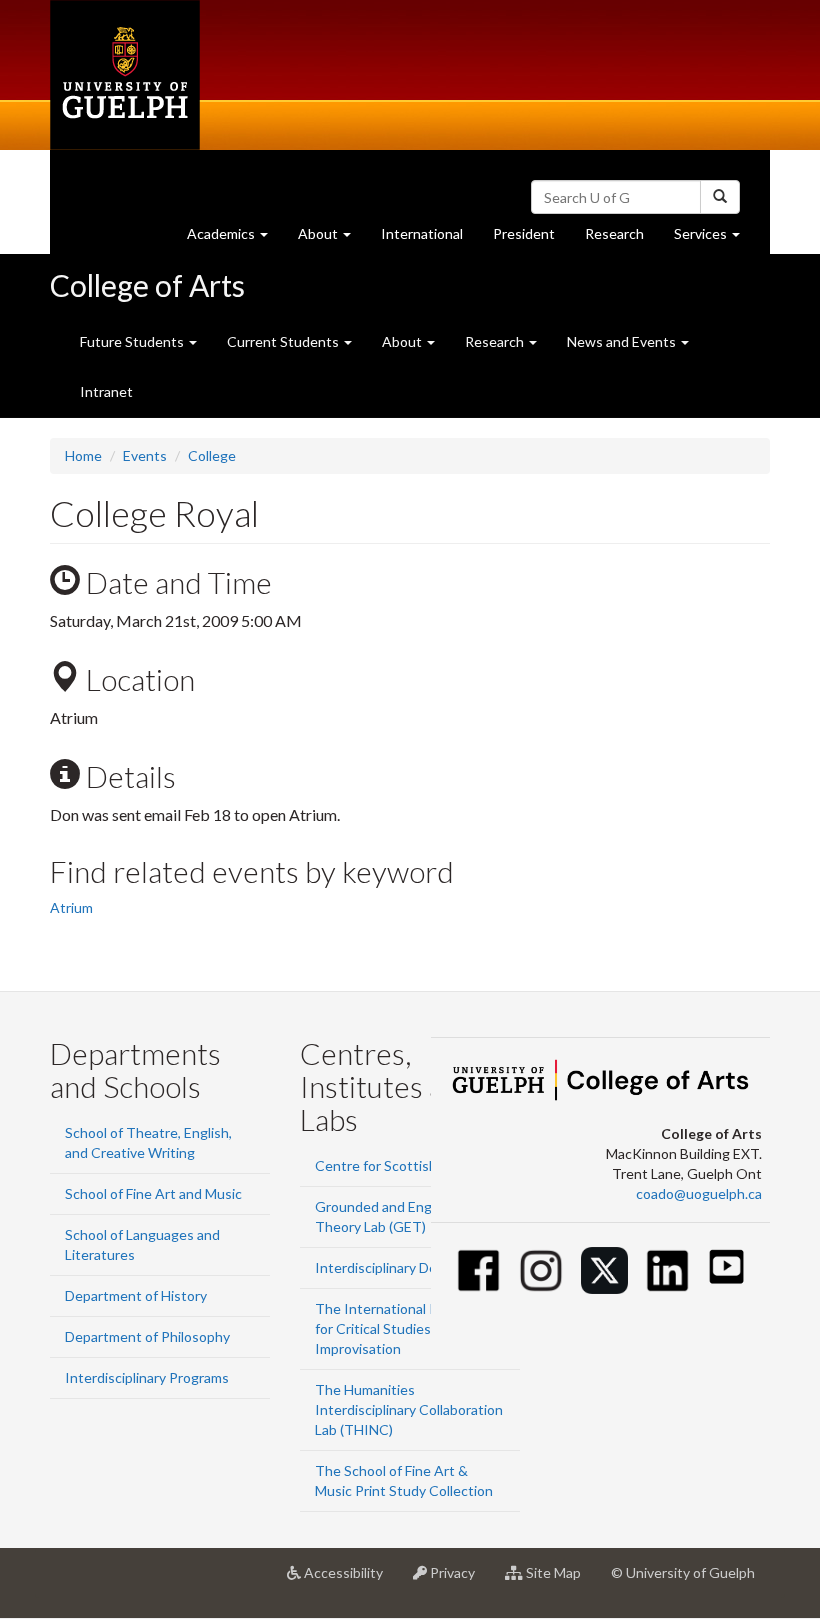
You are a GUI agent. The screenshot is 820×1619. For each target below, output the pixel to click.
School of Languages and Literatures (142, 1244)
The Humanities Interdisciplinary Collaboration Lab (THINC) (409, 1409)
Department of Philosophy (147, 1336)
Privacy (458, 1580)
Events (145, 455)
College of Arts (147, 285)
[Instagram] (541, 1270)
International (422, 233)
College (212, 455)
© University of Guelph (683, 1572)
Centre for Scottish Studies (401, 1165)
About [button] (332, 239)
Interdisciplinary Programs (147, 1377)
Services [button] (714, 239)
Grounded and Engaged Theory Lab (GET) (389, 1216)
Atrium (71, 907)
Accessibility (349, 1580)
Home (83, 455)
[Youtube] (726, 1266)
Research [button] (496, 341)
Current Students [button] (284, 341)
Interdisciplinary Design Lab (401, 1267)
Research (622, 239)
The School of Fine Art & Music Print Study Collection (404, 1480)
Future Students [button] (133, 341)
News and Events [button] (623, 341)
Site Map (559, 1580)
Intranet (106, 391)
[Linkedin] (667, 1270)
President (524, 233)
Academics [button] (235, 239)
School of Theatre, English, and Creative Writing (148, 1142)
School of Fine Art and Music (153, 1193)
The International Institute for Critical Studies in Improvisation (400, 1328)
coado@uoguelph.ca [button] (699, 1193)
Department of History (136, 1295)
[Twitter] (604, 1270)
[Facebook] (478, 1270)
